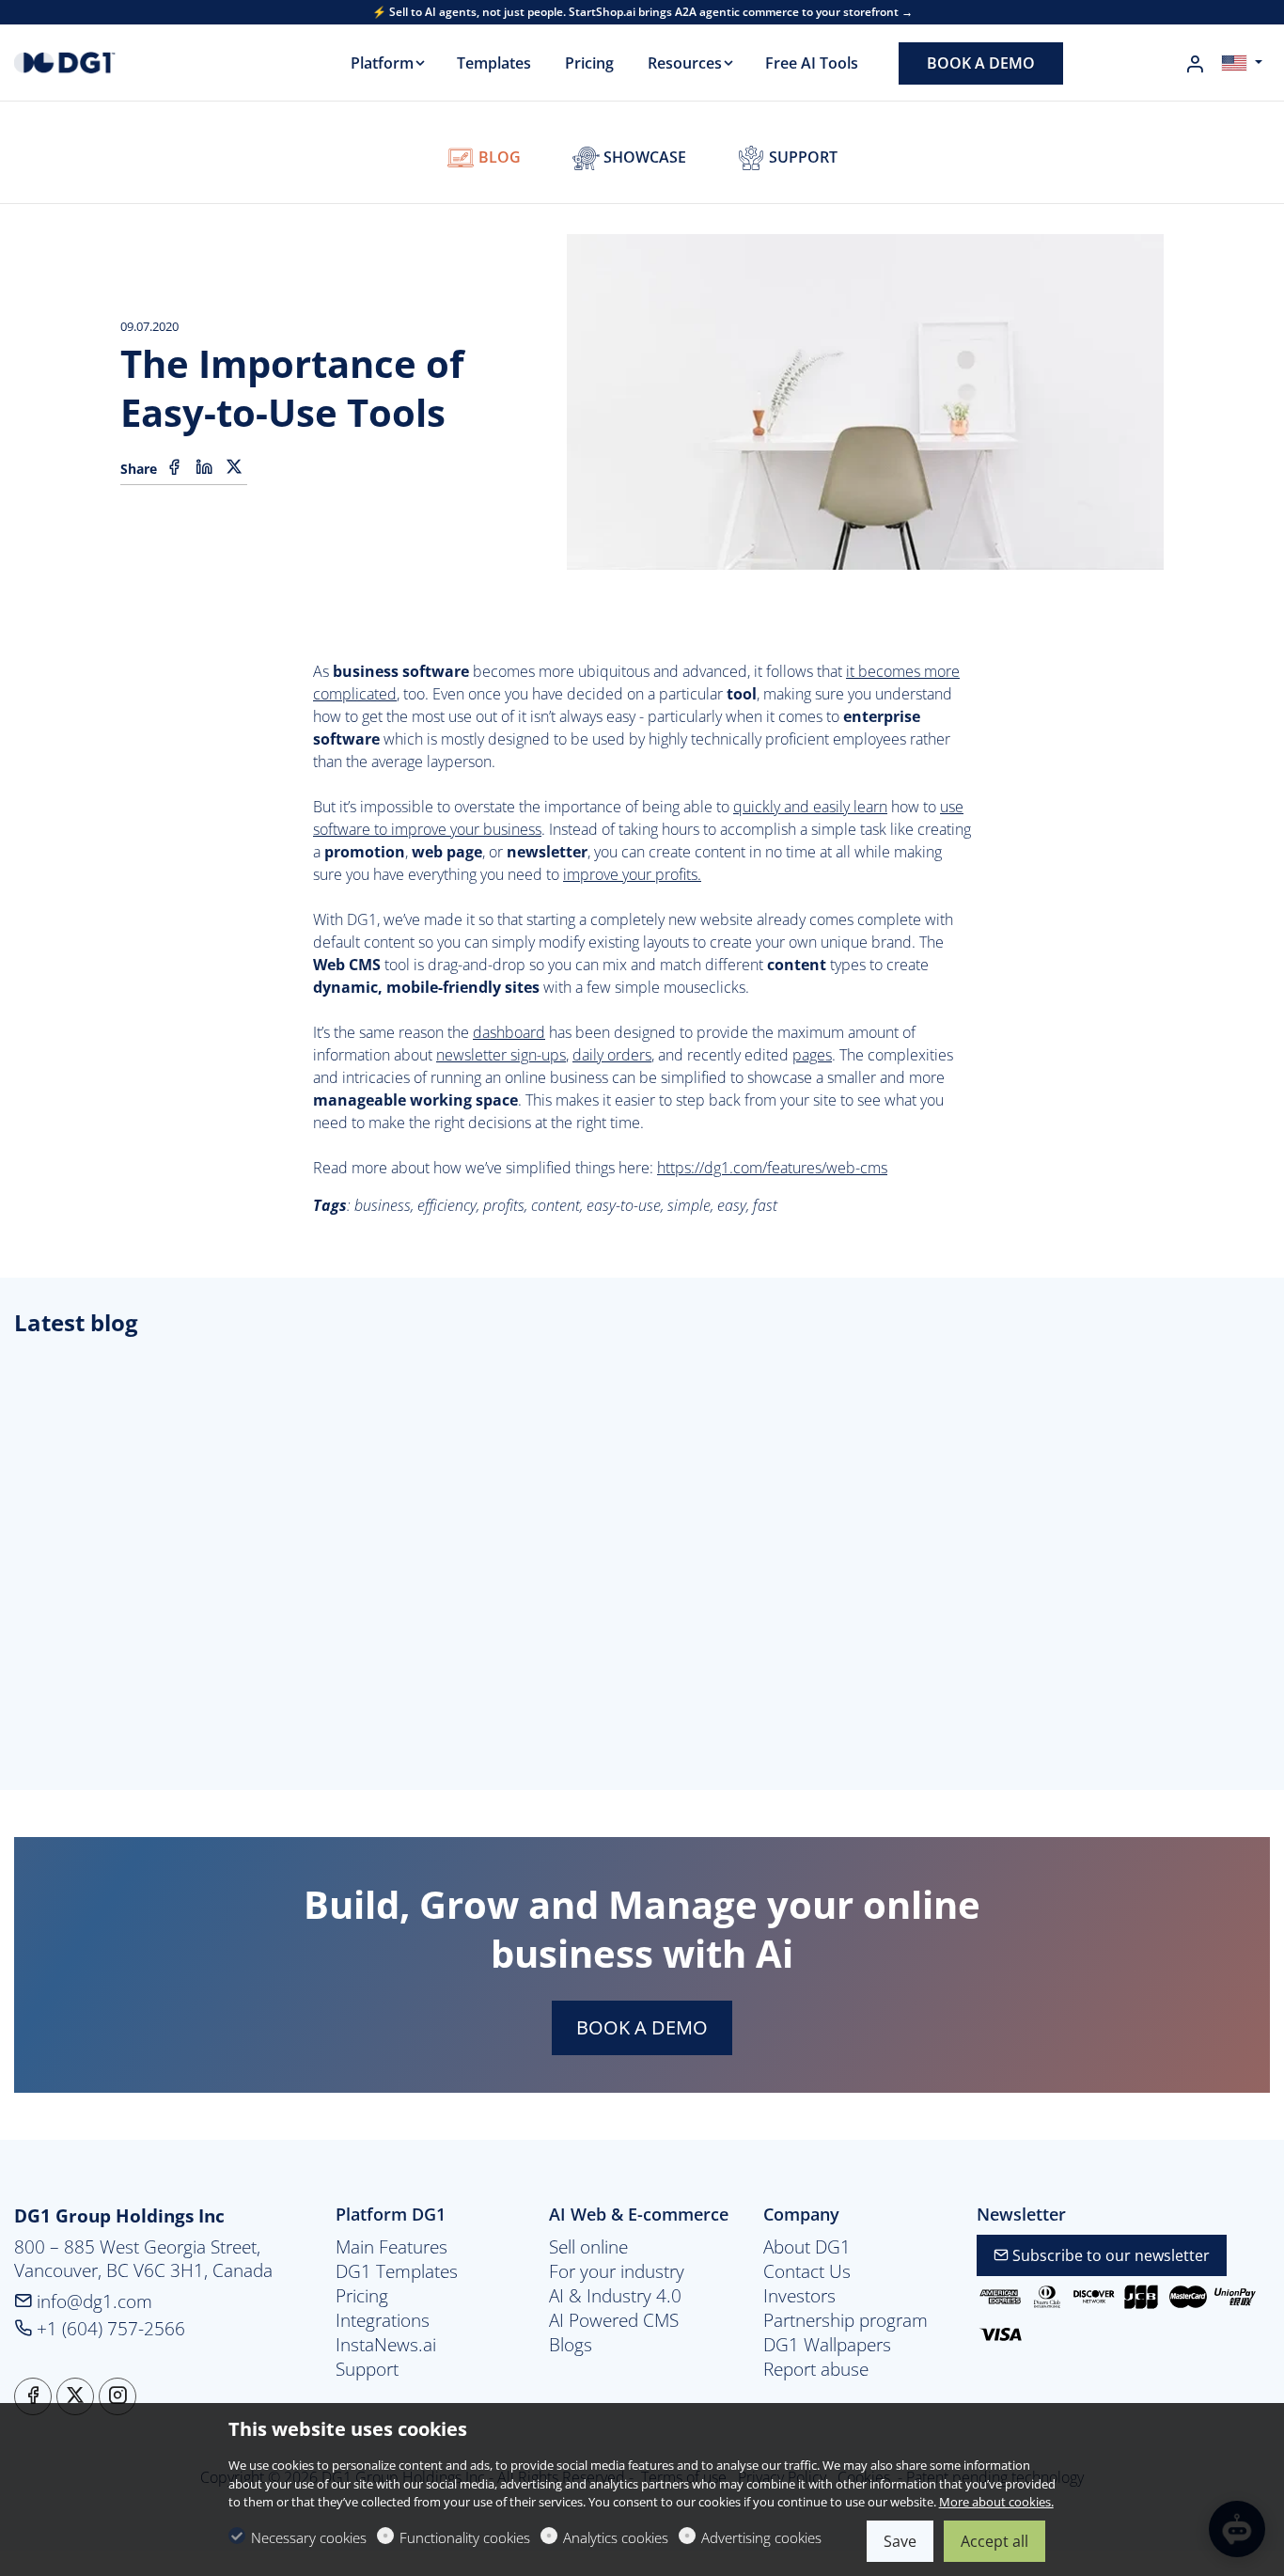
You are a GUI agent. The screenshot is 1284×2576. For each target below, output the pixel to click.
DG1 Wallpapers (827, 2345)
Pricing (362, 2296)
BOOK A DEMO (642, 2027)
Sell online (588, 2247)
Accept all (994, 2541)
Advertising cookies (761, 2537)
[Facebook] (174, 467)
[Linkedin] (204, 467)
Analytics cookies (616, 2537)
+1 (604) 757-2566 (109, 2328)
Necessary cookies (309, 2537)
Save (900, 2541)
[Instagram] (117, 2396)
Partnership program (846, 2320)
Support (801, 157)
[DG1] (94, 61)
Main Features (391, 2247)
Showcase (643, 157)
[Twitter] (234, 467)
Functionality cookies (465, 2537)
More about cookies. (996, 2502)
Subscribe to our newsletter (1109, 2255)
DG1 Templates (397, 2271)
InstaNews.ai (386, 2345)
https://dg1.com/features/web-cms (772, 1168)
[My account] (1195, 64)
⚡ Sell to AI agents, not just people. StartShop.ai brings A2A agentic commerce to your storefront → (642, 12)
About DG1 (807, 2247)
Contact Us (807, 2271)
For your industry (617, 2271)
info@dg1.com (92, 2301)
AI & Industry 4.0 (615, 2296)
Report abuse (816, 2369)
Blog (498, 157)
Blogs (571, 2345)
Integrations (383, 2320)
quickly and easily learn (810, 807)
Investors (799, 2296)
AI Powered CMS (614, 2320)
